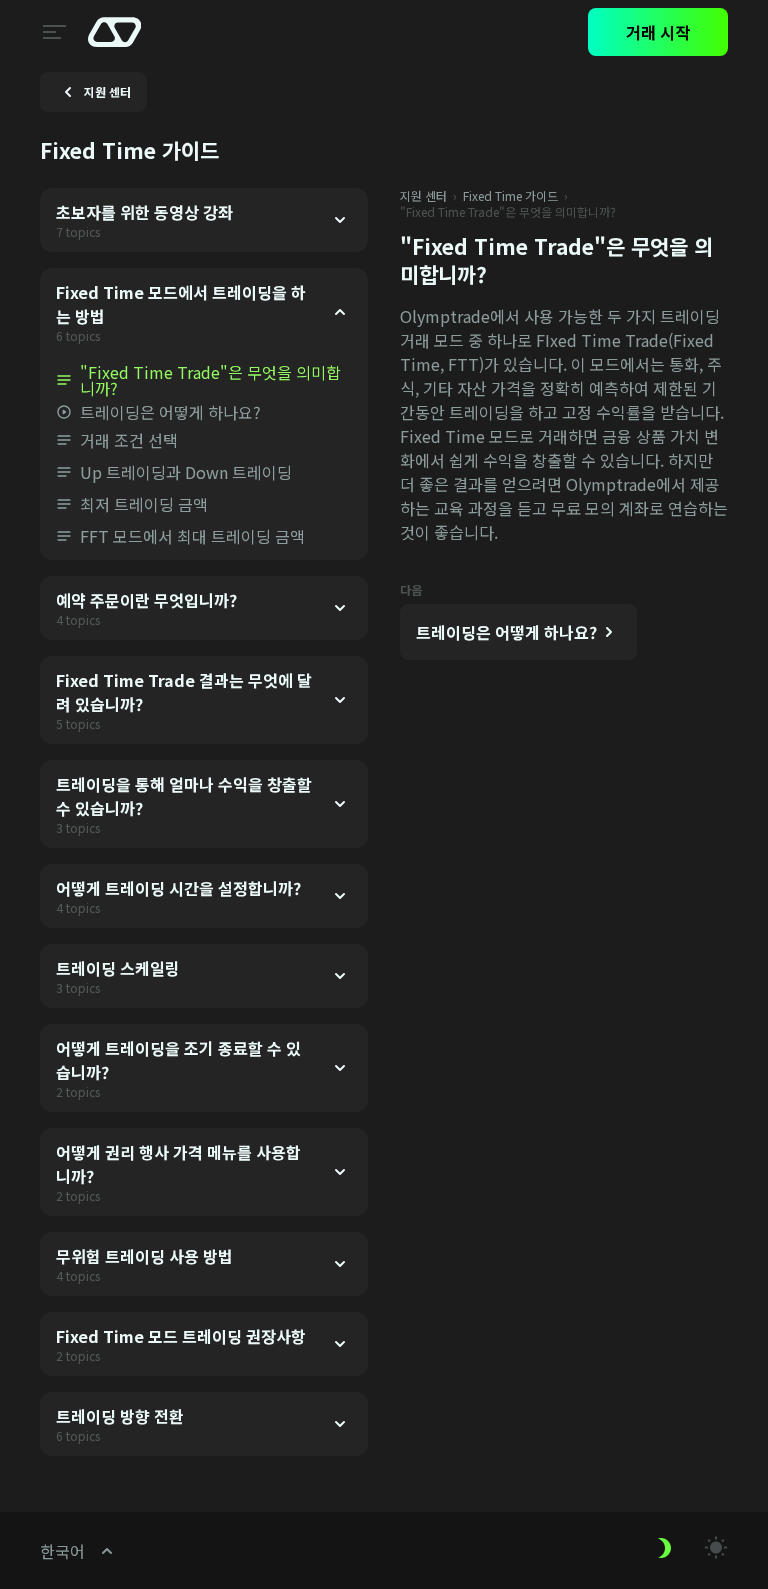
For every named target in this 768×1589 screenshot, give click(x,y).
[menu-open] (52, 32)
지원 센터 (423, 196)
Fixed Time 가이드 (510, 196)
